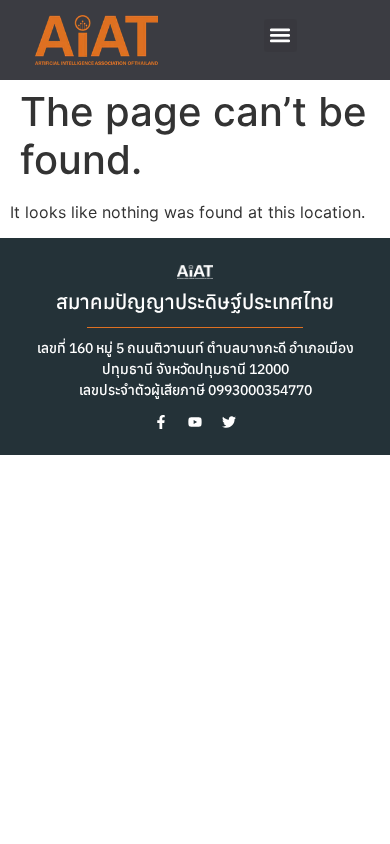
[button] (280, 35)
